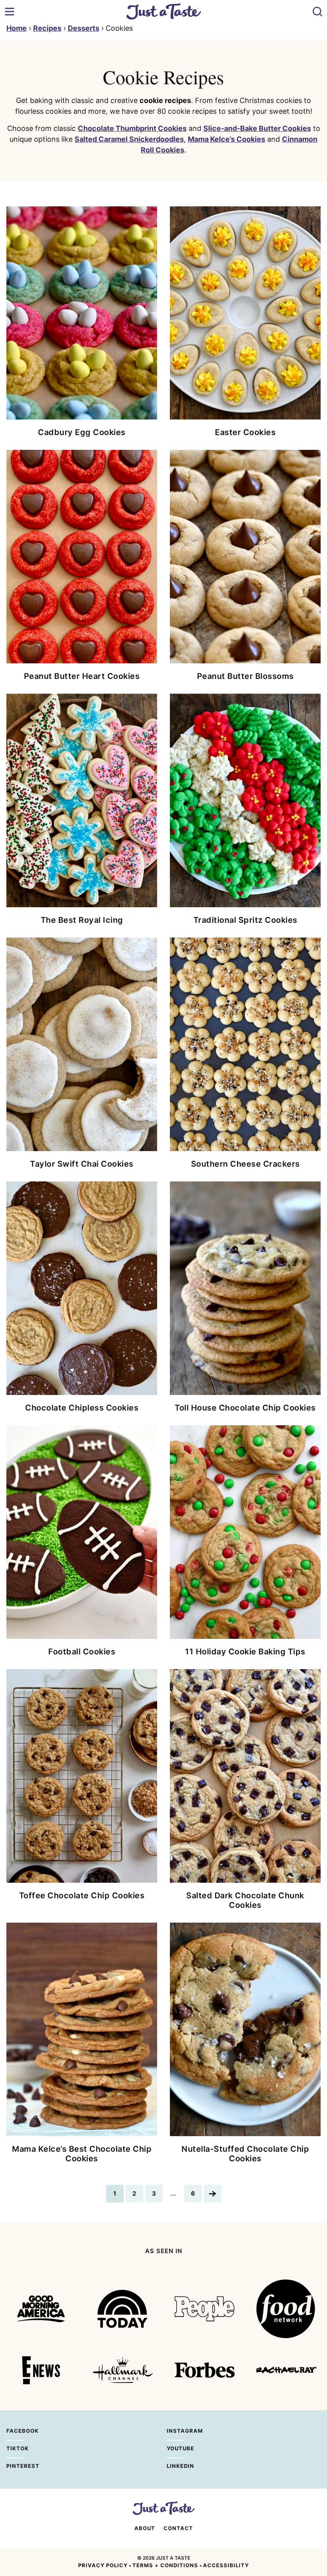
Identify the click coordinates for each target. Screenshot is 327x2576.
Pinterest (15, 2466)
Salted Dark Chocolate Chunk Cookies (245, 1900)
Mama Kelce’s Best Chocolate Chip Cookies (82, 2154)
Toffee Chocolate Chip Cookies (82, 1895)
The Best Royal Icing (82, 920)
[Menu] (10, 12)
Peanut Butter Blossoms (245, 676)
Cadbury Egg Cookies (82, 432)
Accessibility (226, 2565)
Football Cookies (82, 1652)
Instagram (175, 2431)
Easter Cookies (245, 432)
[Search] (317, 12)
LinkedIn (175, 2466)
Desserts (84, 28)
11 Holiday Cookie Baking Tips (245, 1652)
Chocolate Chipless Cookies (82, 1408)
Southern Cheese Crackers (245, 1164)
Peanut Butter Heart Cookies (82, 676)
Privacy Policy (103, 2565)
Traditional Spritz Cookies (245, 920)
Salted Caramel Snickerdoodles (129, 139)
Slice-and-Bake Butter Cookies (257, 128)
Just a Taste (164, 11)
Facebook (15, 2431)
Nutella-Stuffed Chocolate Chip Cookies (245, 2154)
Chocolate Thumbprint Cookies (132, 128)
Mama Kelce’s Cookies (227, 139)
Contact (178, 2528)
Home (17, 28)
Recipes (47, 28)
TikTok (15, 2448)
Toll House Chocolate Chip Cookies (245, 1408)
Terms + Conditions (165, 2565)
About (145, 2528)
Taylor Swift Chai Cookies (82, 1164)
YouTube (175, 2448)
